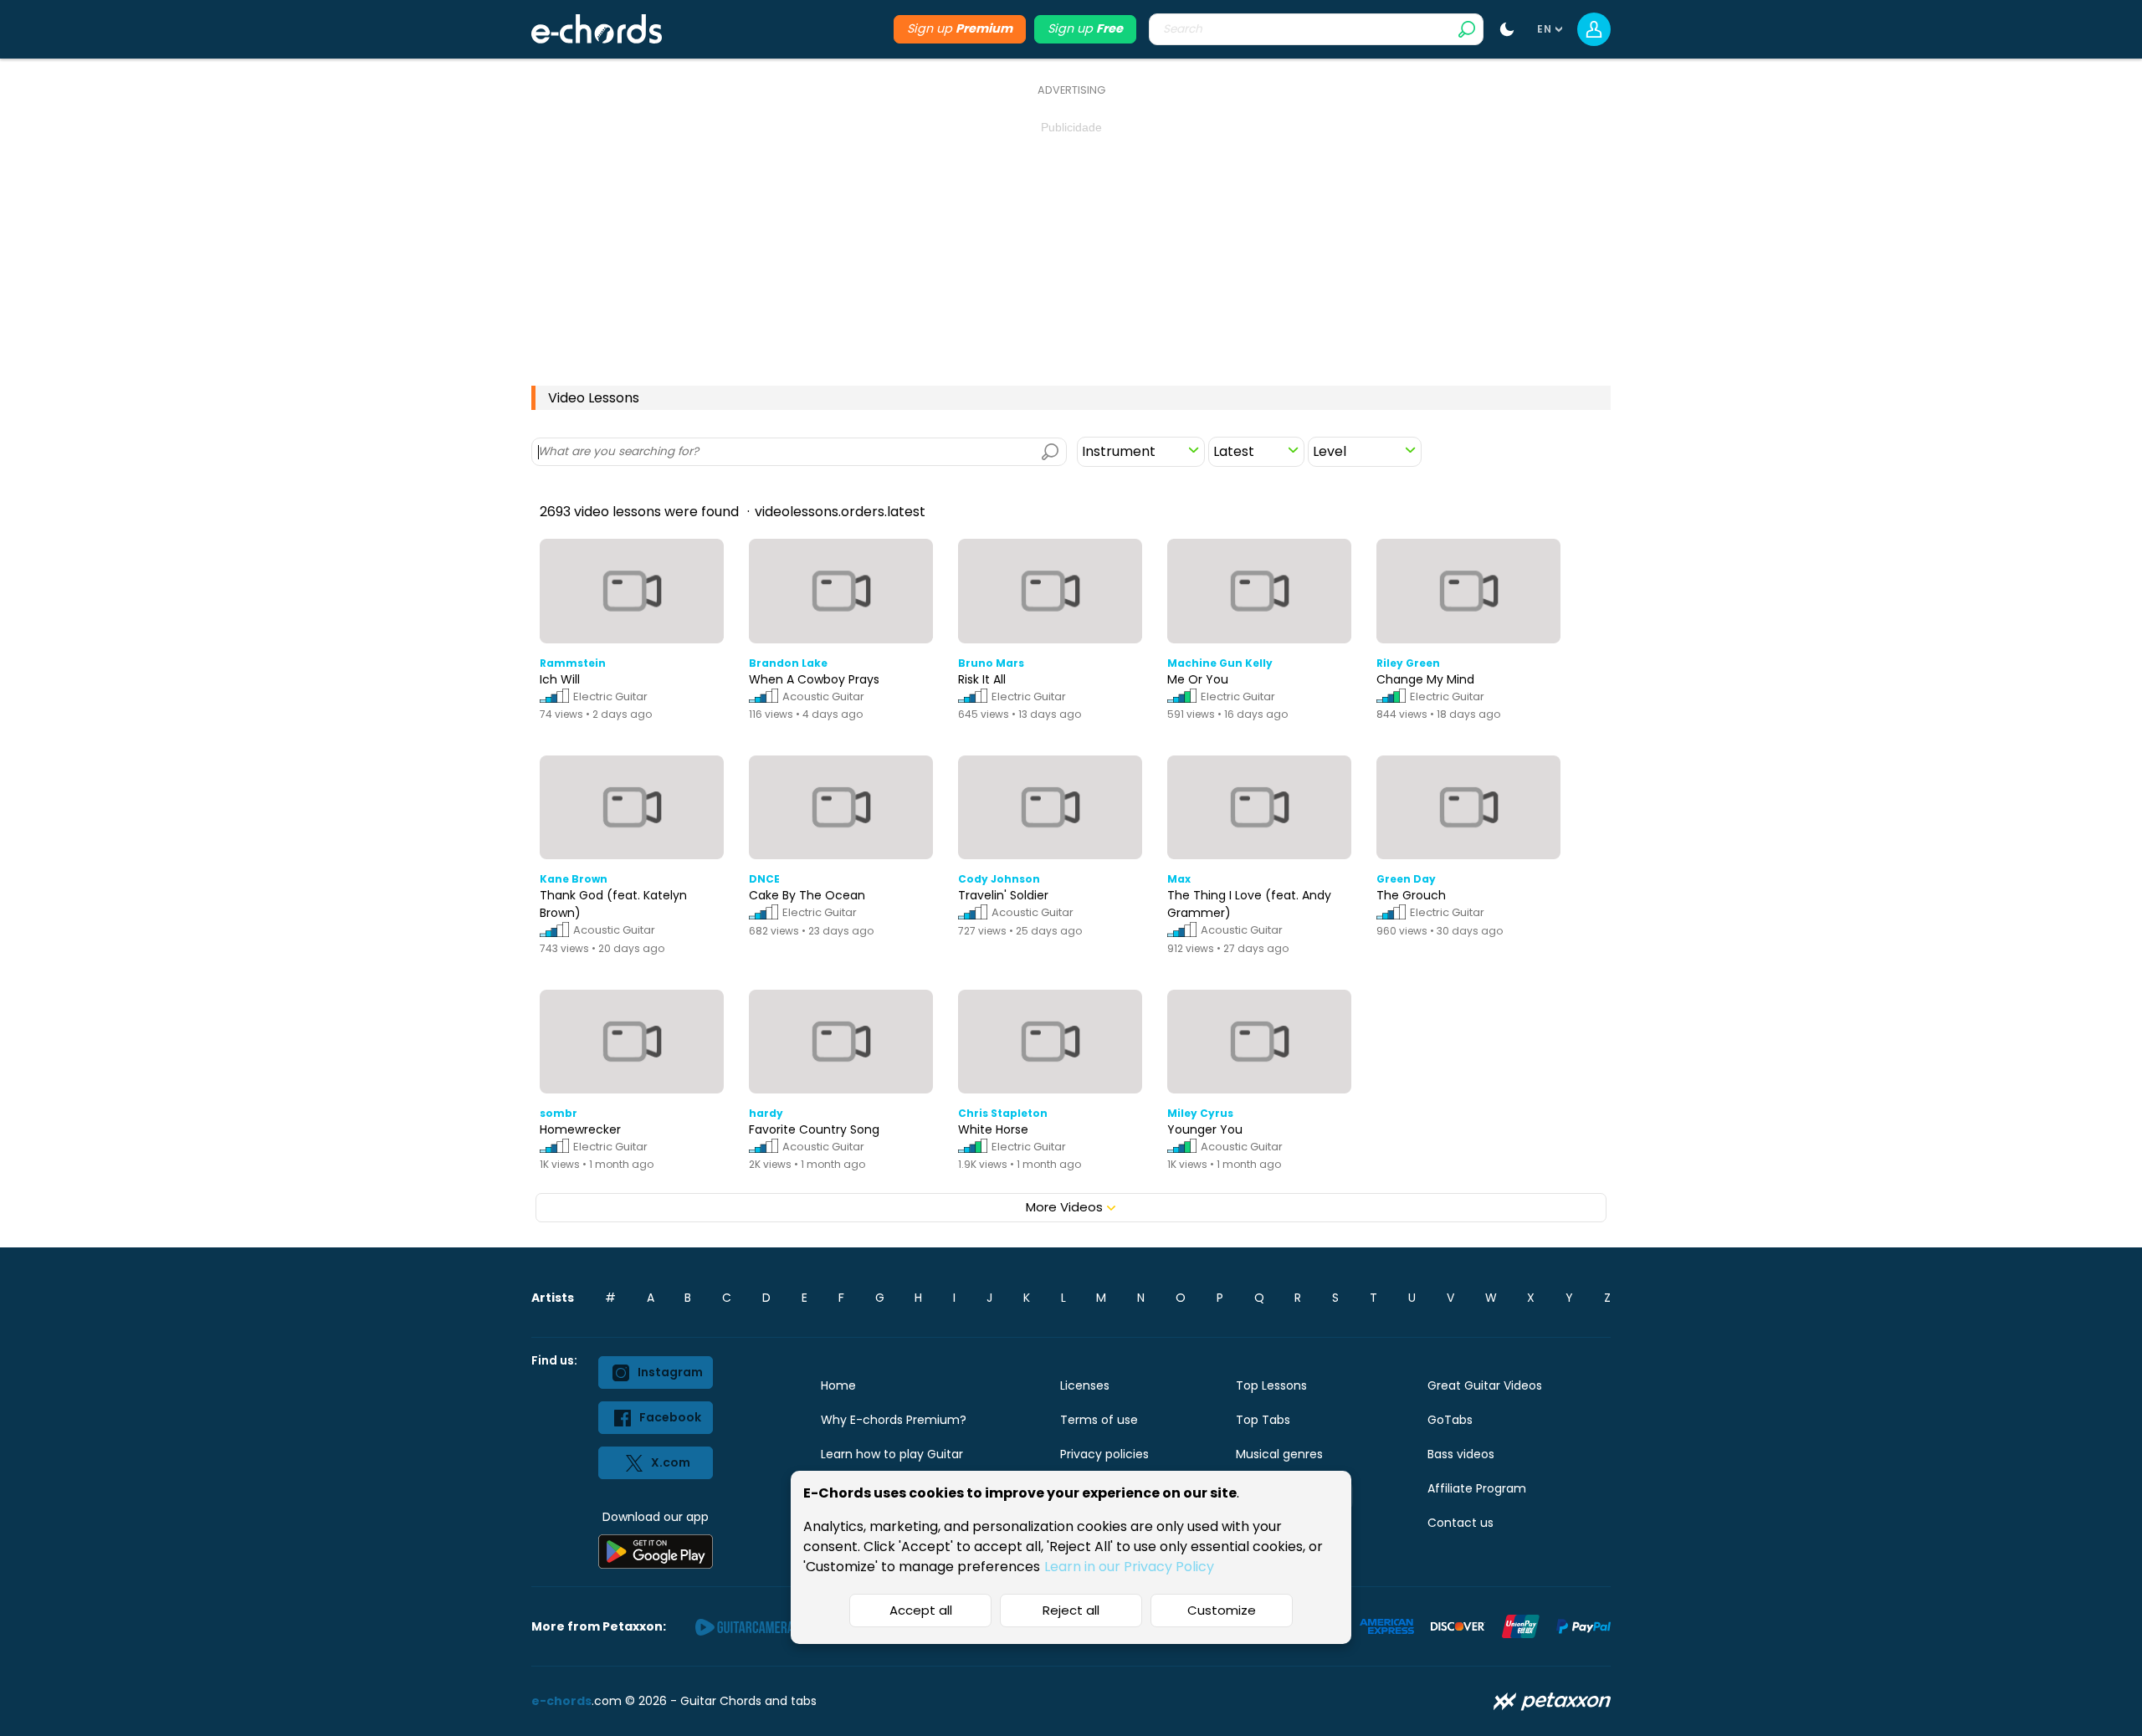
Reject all (1071, 1610)
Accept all (921, 1610)
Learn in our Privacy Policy (1129, 1567)
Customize (1222, 1610)
